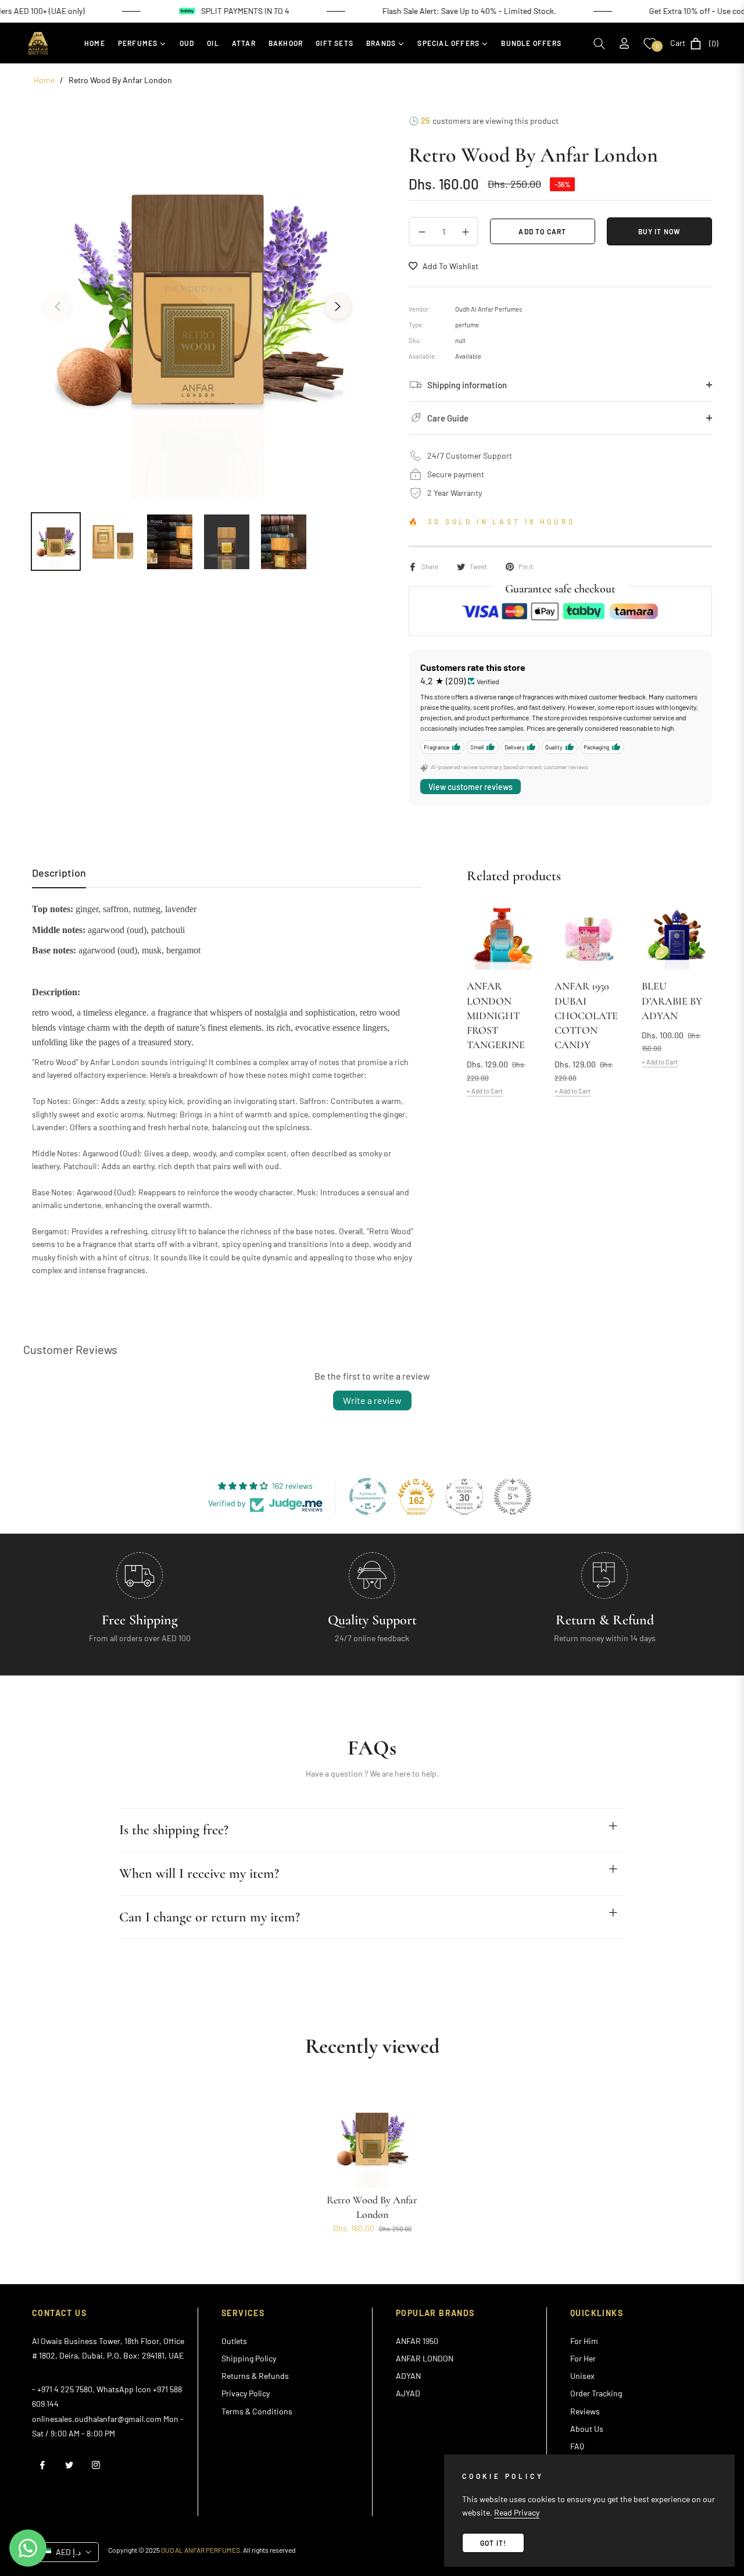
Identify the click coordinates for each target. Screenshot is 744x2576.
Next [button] (338, 306)
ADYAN (408, 2376)
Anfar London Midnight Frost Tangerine (496, 1015)
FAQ (577, 2446)
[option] (198, 299)
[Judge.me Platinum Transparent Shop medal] (368, 1496)
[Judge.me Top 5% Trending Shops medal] (513, 1496)
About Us (587, 2429)
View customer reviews (471, 787)
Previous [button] (58, 306)
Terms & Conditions (257, 2411)
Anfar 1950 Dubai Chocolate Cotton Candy (586, 1015)
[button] (599, 44)
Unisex (582, 2376)
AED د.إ (68, 2552)
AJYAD (408, 2393)
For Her (583, 2358)
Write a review (372, 1400)
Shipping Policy (249, 2358)
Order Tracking (596, 2393)
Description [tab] (59, 873)
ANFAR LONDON (425, 2358)
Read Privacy (517, 2512)
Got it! (493, 2543)
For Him (584, 2341)
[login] (624, 43)
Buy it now (660, 231)
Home (44, 80)
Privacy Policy (246, 2393)
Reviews (585, 2411)
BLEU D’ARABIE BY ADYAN (672, 1001)
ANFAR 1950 (417, 2341)
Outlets (234, 2341)
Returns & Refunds (255, 2376)
